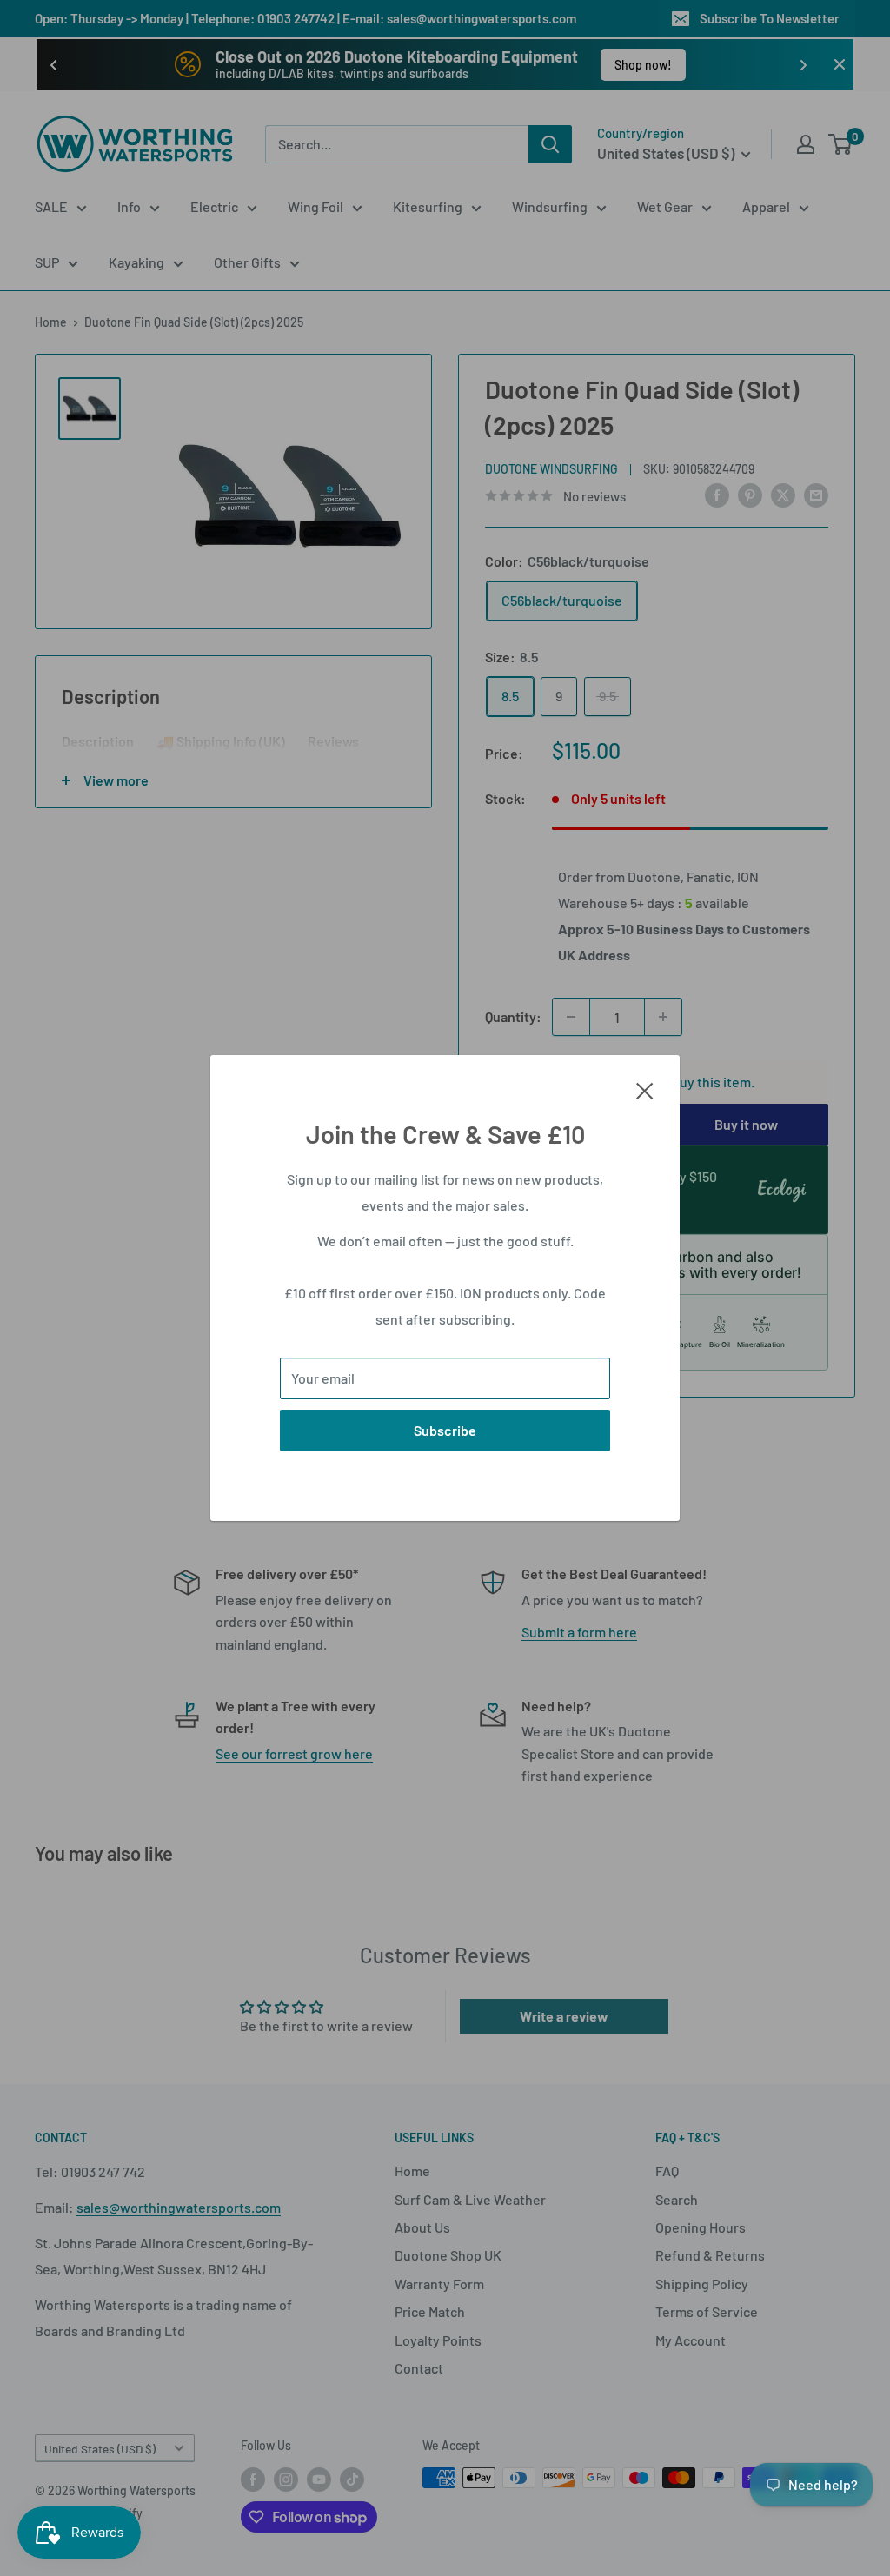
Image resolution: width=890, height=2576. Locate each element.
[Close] (645, 1089)
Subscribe (445, 1430)
